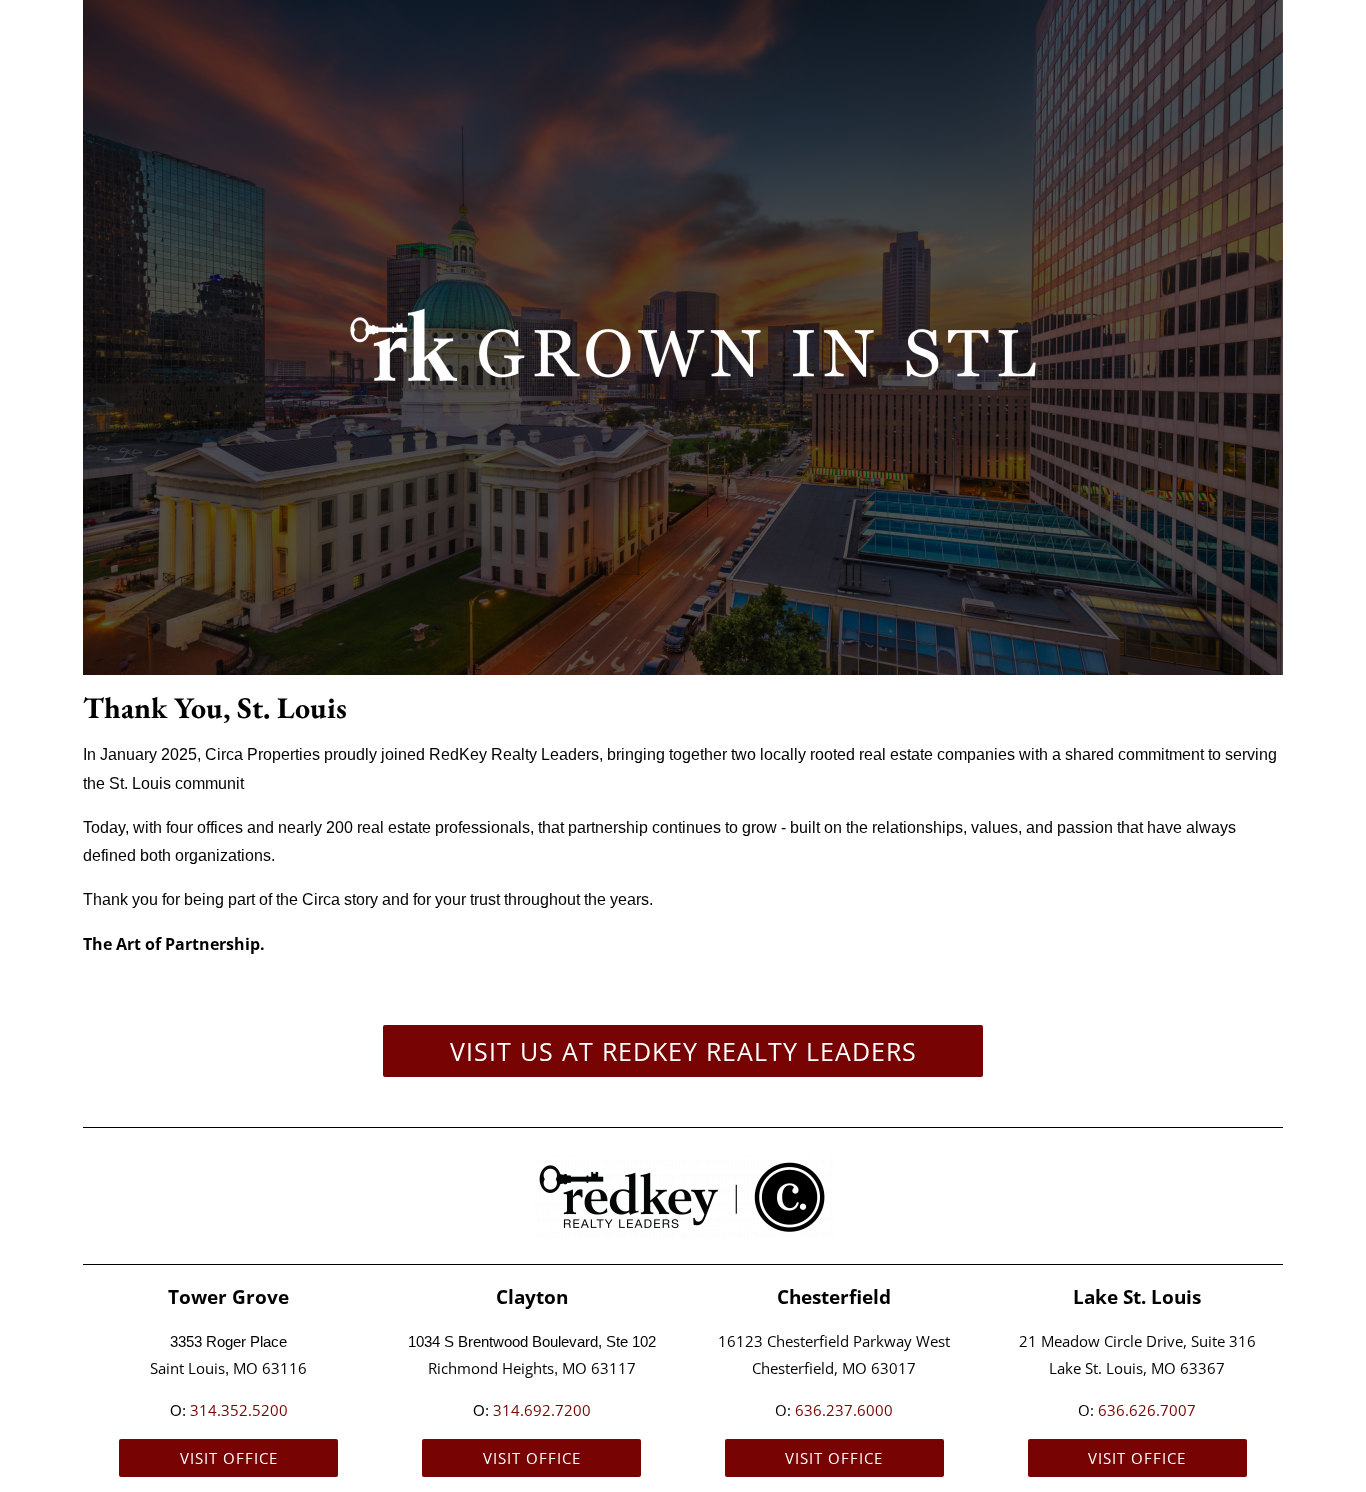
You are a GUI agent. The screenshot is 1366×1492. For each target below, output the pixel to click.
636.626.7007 (1147, 1410)
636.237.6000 (844, 1410)
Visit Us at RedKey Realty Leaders (683, 1051)
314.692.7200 (542, 1410)
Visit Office (229, 1458)
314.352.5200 (239, 1410)
